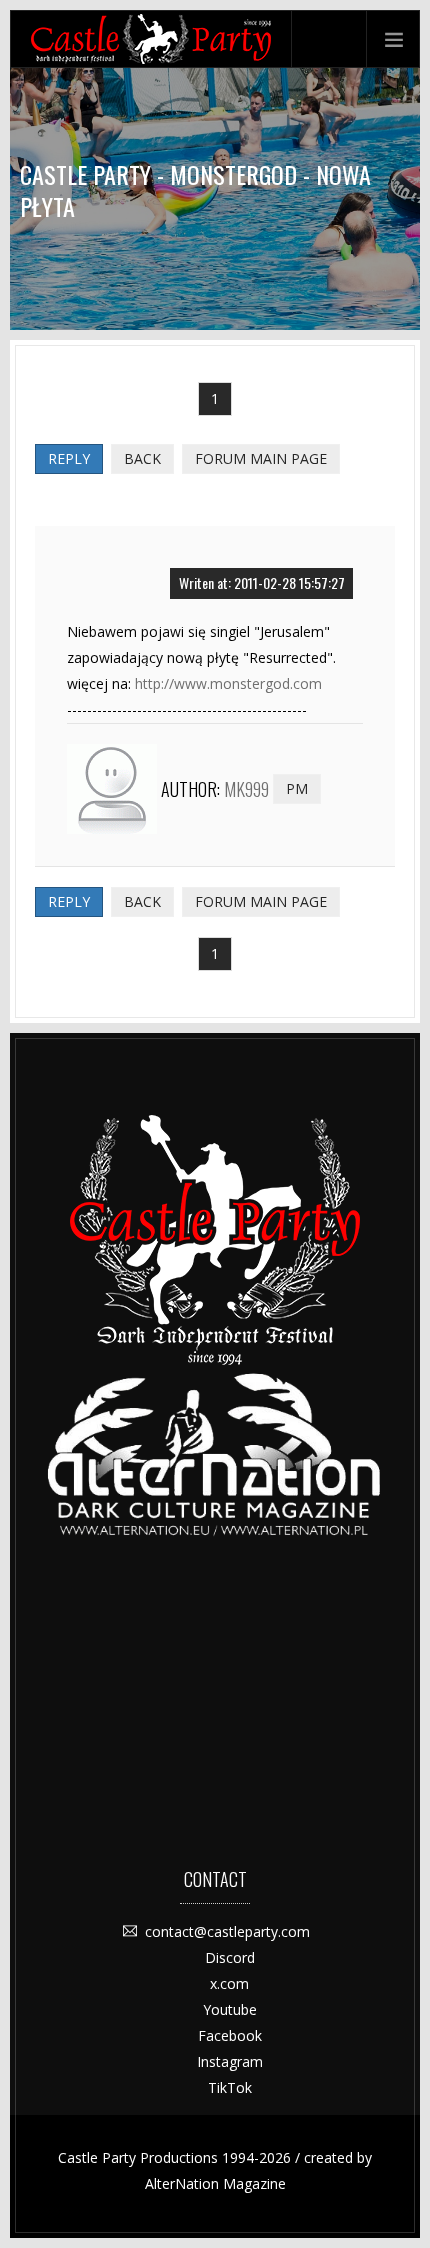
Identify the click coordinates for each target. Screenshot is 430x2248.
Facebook (230, 2035)
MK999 (246, 789)
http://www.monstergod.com (228, 683)
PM (297, 788)
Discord (230, 1957)
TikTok (230, 2087)
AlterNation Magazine (215, 2183)
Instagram (230, 2061)
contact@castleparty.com (227, 1931)
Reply (69, 458)
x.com (229, 1983)
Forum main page (261, 458)
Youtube (230, 2009)
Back (142, 458)
